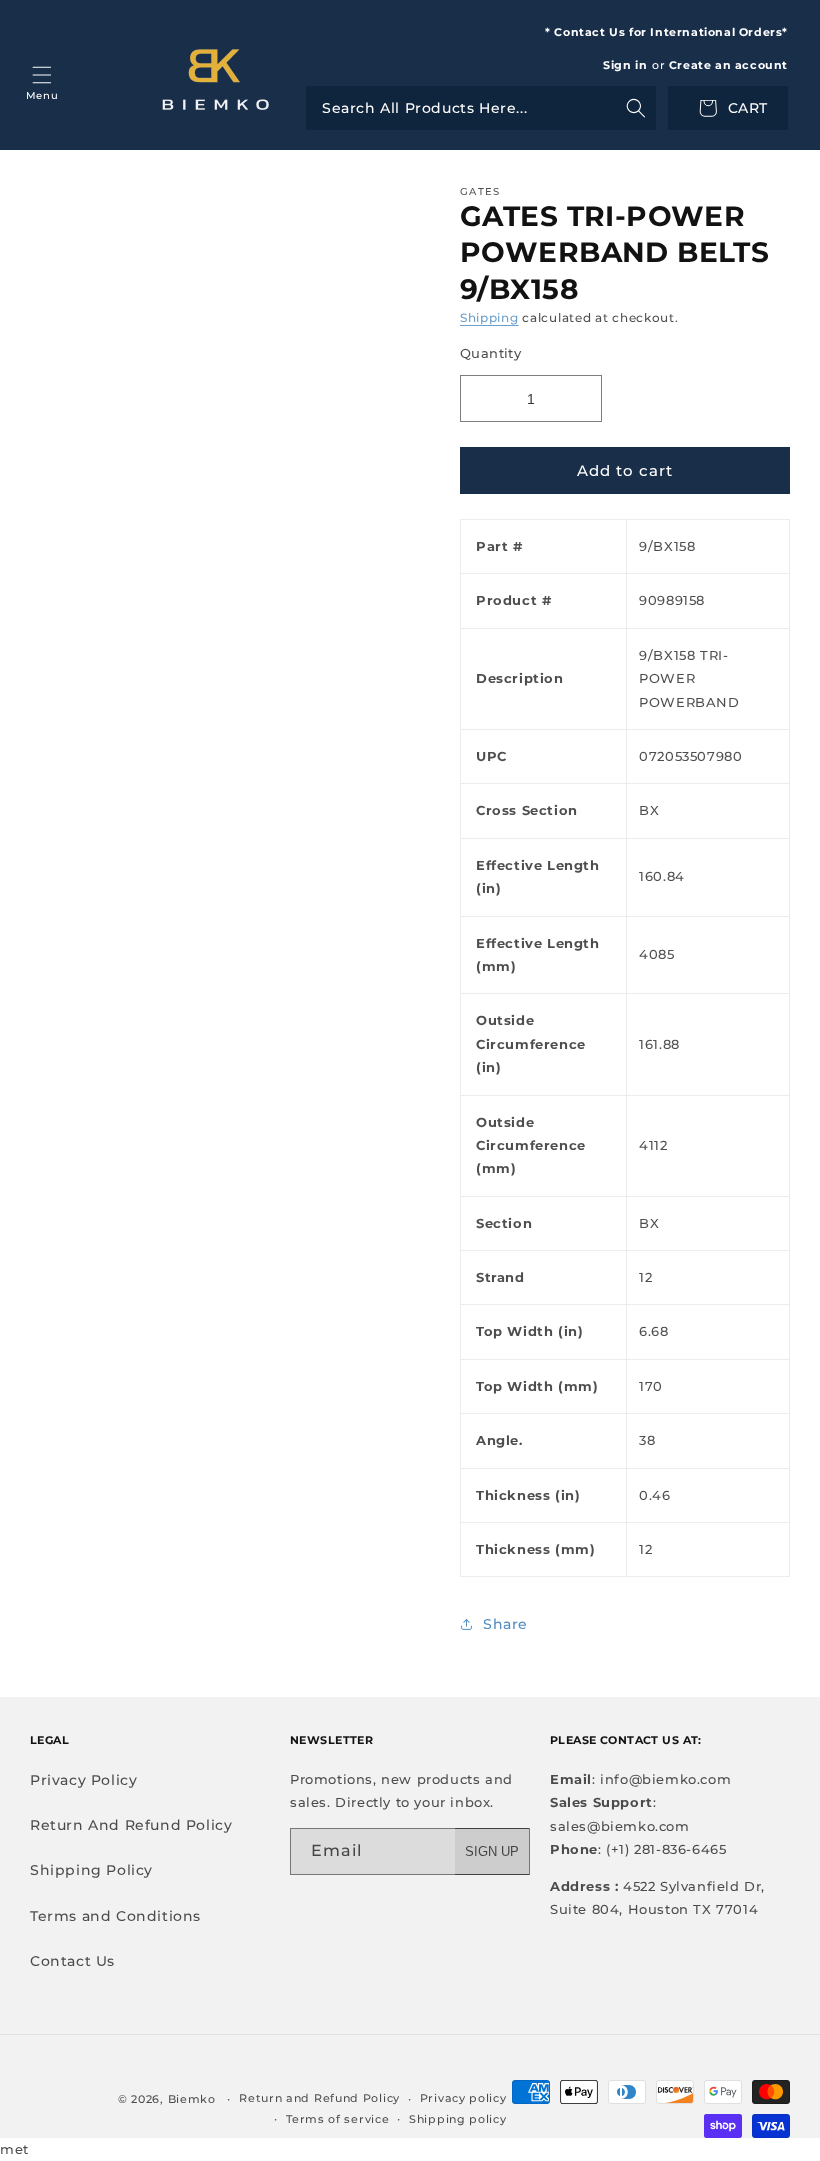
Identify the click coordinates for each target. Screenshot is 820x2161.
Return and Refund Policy (319, 2098)
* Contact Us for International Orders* (666, 32)
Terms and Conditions (115, 1916)
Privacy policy (463, 2098)
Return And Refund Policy (131, 1825)
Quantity (490, 353)
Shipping (489, 317)
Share (505, 1624)
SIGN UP (492, 1851)
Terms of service (337, 2119)
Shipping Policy (91, 1870)
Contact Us (72, 1961)
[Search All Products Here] (481, 108)
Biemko (192, 2099)
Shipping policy (458, 2119)
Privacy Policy (83, 1780)
